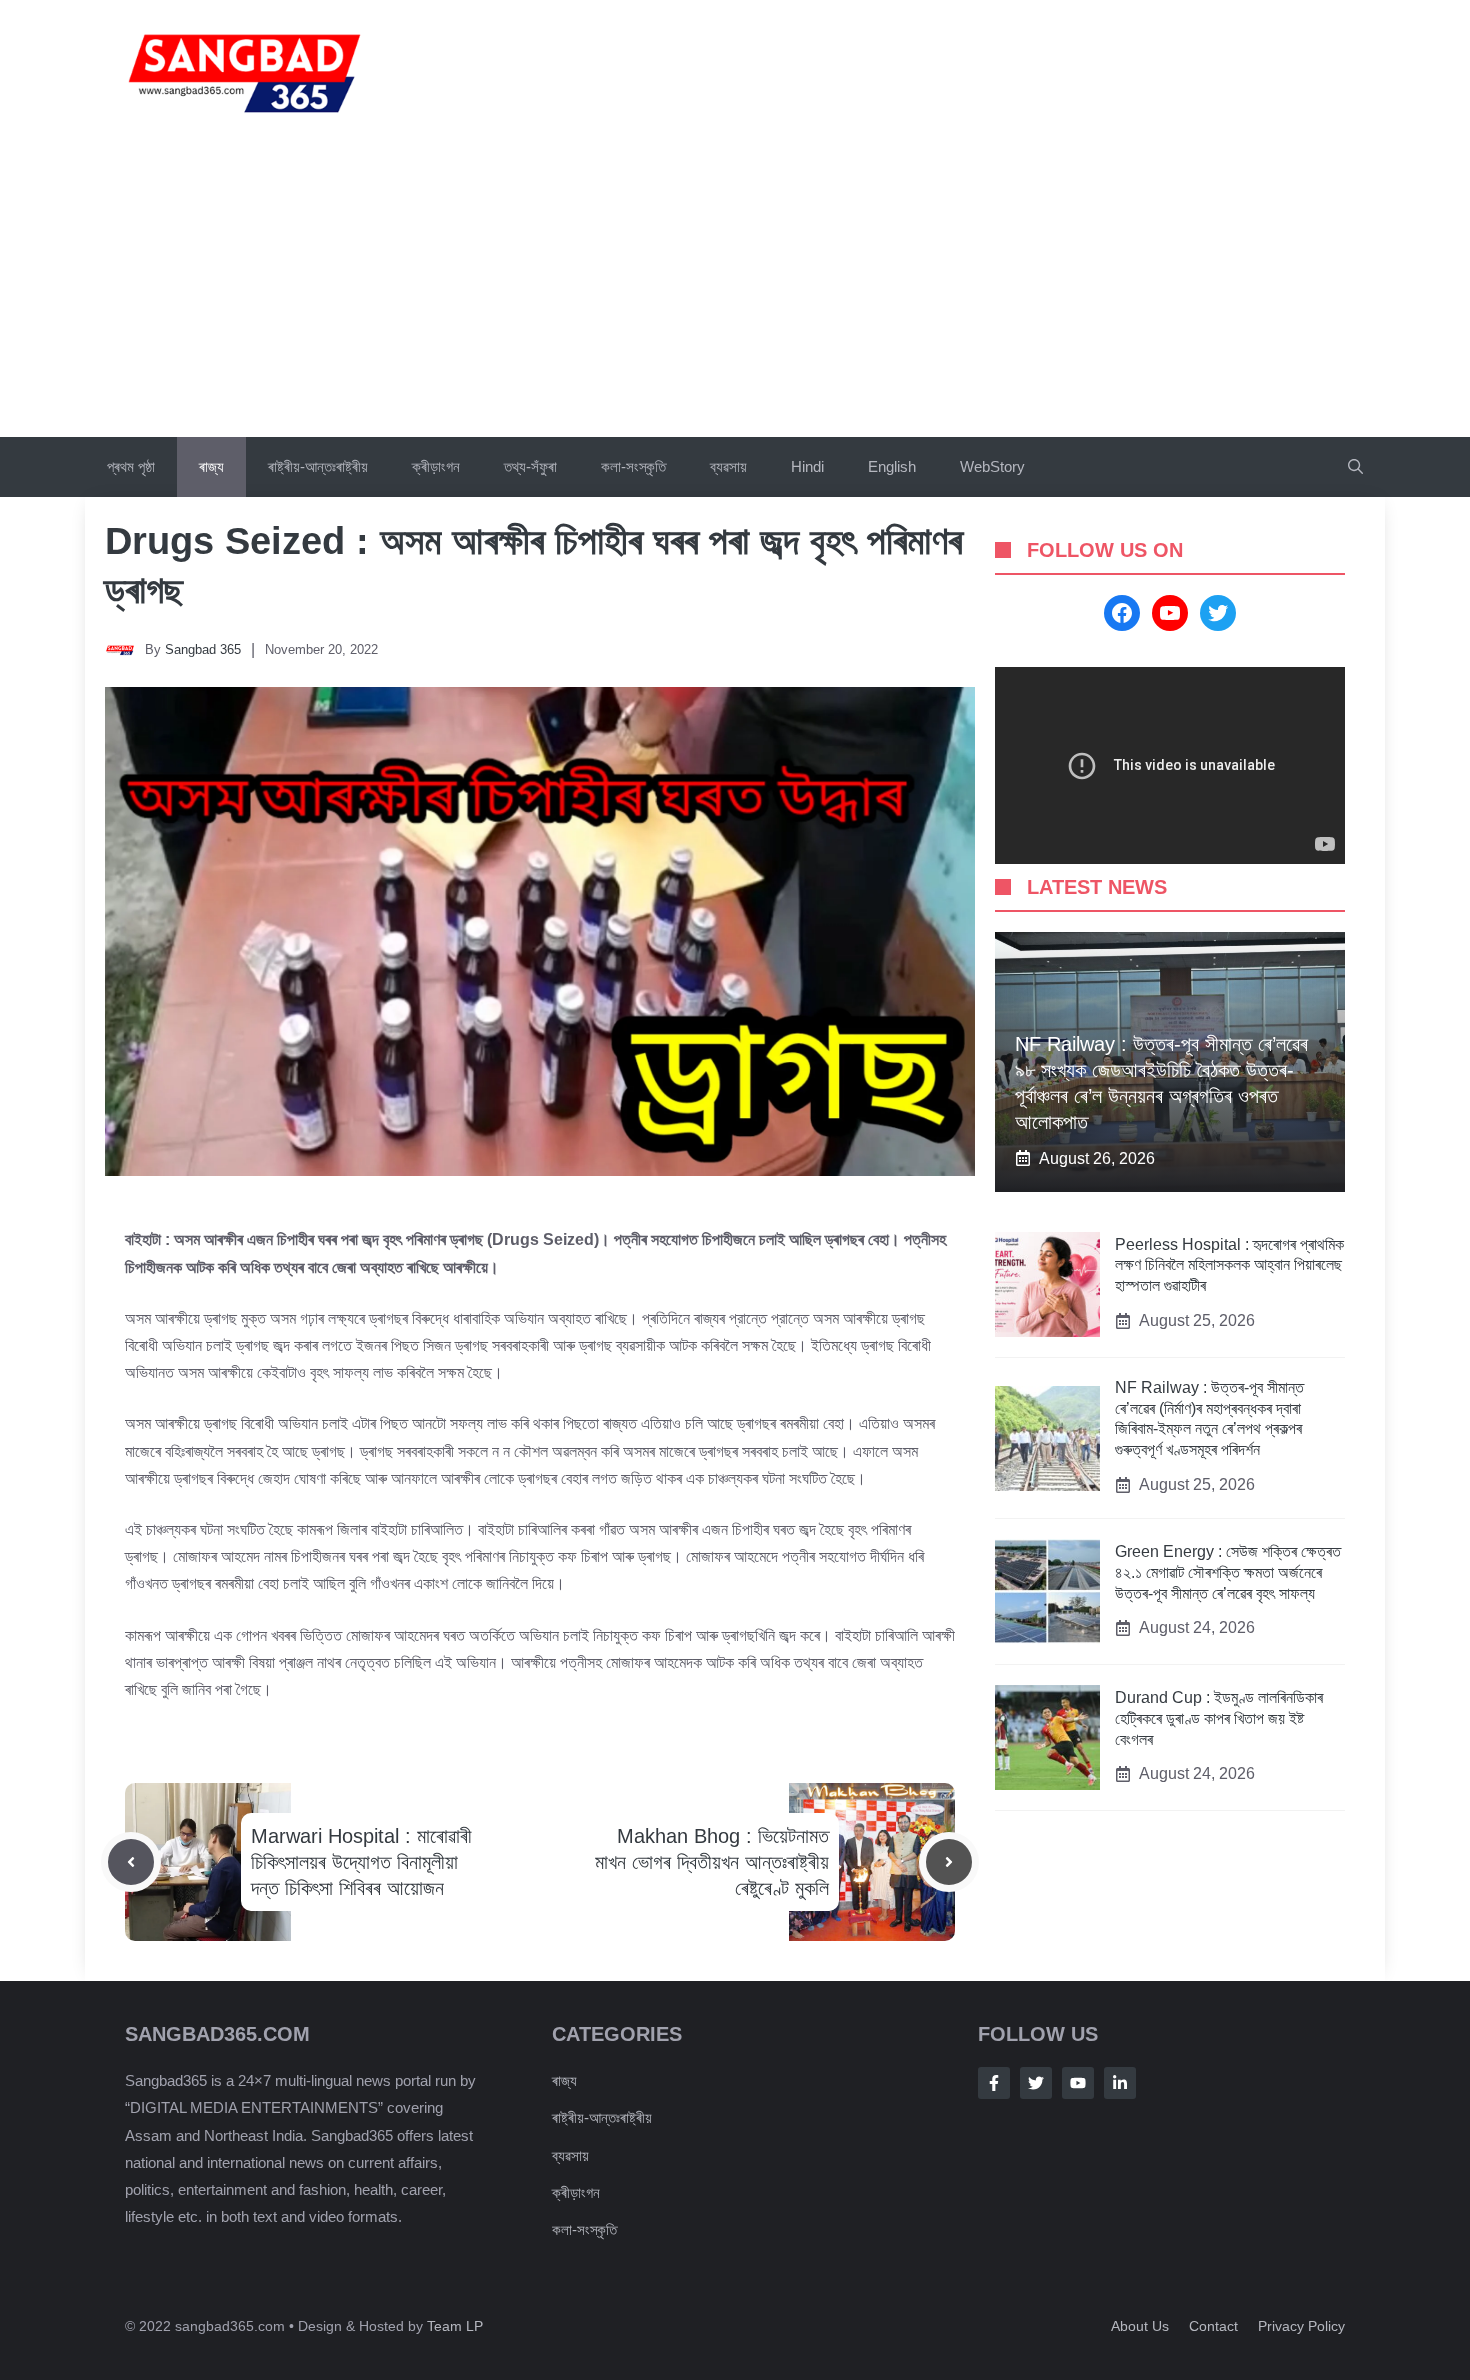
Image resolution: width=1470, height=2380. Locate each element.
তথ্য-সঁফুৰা (530, 466)
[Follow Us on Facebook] (994, 2083)
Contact (1213, 2326)
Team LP (455, 2326)
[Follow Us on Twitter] (1036, 2083)
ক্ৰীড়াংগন (436, 466)
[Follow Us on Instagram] (1078, 2083)
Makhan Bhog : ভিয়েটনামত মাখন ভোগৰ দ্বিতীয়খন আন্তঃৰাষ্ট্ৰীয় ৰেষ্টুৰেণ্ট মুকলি (712, 1862)
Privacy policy (1301, 2326)
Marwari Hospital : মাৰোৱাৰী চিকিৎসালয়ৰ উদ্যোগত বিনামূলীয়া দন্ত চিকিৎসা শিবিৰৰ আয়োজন (361, 1862)
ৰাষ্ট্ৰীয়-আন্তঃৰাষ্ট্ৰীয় (318, 466)
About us (1140, 2326)
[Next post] (949, 1862)
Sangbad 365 (203, 649)
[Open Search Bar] (1355, 467)
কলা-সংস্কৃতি (633, 466)
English (892, 466)
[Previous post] (131, 1862)
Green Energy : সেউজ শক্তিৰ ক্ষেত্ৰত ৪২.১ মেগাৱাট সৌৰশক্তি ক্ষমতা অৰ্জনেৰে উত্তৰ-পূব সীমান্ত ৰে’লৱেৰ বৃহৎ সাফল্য (1228, 1572)
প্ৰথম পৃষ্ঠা (131, 466)
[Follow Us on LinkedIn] (1120, 2083)
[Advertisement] (735, 287)
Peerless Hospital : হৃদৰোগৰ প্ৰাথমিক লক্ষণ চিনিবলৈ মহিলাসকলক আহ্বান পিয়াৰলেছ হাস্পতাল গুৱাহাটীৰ (1229, 1265)
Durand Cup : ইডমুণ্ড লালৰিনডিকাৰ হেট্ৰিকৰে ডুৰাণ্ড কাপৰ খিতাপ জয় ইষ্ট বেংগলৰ (1219, 1718)
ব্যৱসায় (570, 2155)
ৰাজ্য (211, 466)
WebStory (992, 466)
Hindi (807, 466)
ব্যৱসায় (728, 466)
